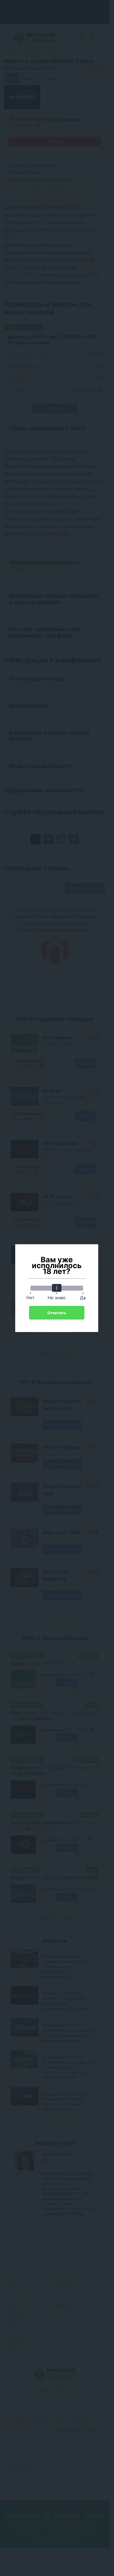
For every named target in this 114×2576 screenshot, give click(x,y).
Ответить (57, 1313)
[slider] (57, 1288)
